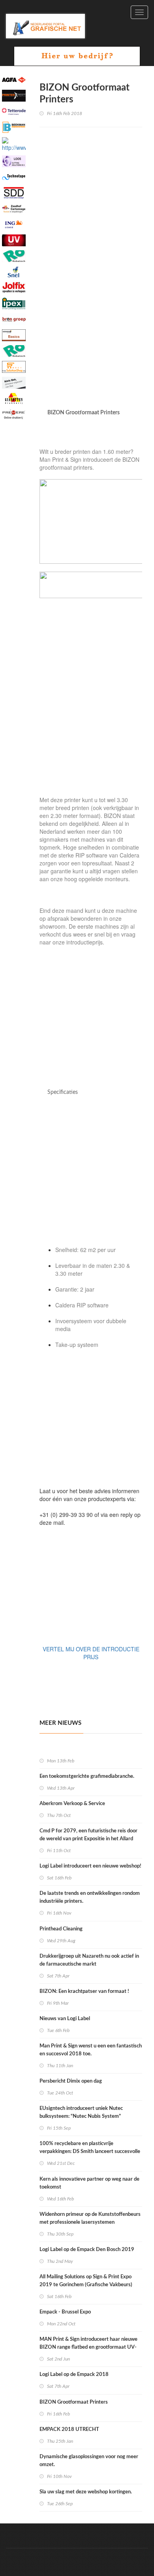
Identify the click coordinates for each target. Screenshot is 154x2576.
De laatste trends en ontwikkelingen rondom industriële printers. (90, 1897)
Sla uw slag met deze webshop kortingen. (86, 2492)
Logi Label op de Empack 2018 (75, 2375)
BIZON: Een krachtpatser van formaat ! (85, 1991)
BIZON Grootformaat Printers (74, 2402)
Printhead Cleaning (62, 1929)
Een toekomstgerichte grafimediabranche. (87, 1776)
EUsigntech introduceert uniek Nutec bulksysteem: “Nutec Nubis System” (81, 2112)
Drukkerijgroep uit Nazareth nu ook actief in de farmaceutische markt (89, 1960)
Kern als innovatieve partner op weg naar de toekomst (89, 2183)
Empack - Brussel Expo (65, 2312)
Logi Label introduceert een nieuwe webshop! (90, 1866)
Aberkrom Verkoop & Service (72, 1804)
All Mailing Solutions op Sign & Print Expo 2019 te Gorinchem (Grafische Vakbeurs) (86, 2281)
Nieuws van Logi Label (65, 2019)
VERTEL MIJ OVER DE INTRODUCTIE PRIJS (91, 1653)
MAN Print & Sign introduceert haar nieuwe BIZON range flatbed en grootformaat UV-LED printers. (88, 2347)
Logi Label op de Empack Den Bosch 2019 (87, 2250)
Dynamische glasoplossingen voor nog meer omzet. (89, 2461)
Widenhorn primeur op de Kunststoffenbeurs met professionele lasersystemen (90, 2218)
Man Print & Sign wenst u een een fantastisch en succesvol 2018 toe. (91, 2050)
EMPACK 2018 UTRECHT (70, 2430)
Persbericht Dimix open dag (71, 2081)
